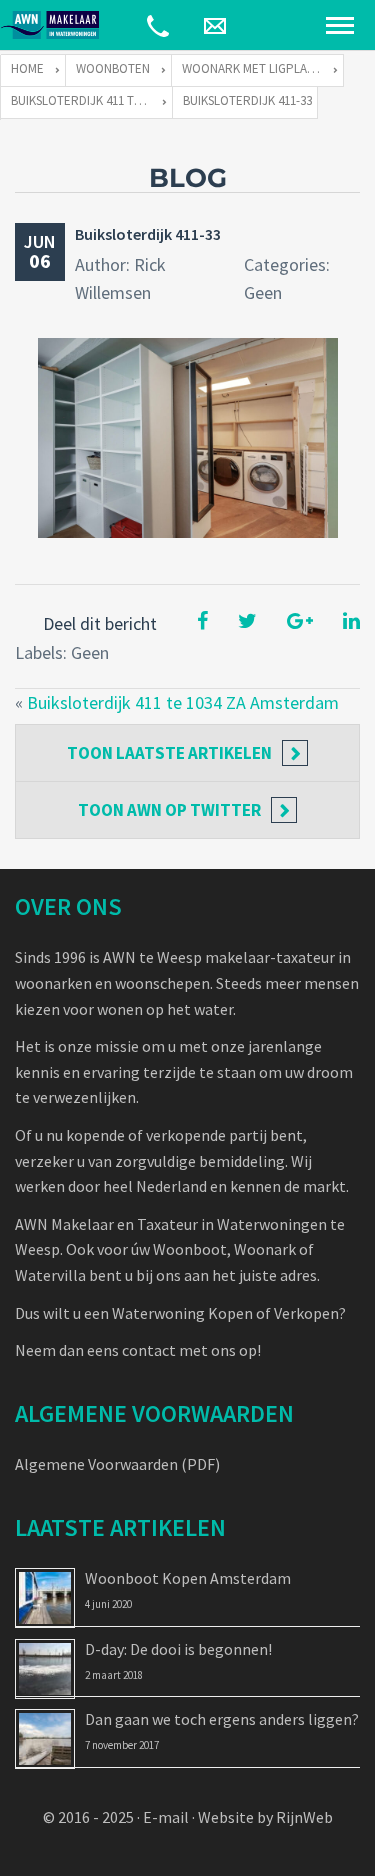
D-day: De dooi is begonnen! (178, 1649)
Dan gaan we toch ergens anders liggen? (222, 1719)
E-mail (166, 1817)
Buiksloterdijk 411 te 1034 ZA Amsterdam (183, 702)
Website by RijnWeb (265, 1817)
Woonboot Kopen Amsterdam (188, 1578)
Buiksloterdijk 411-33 (148, 234)
